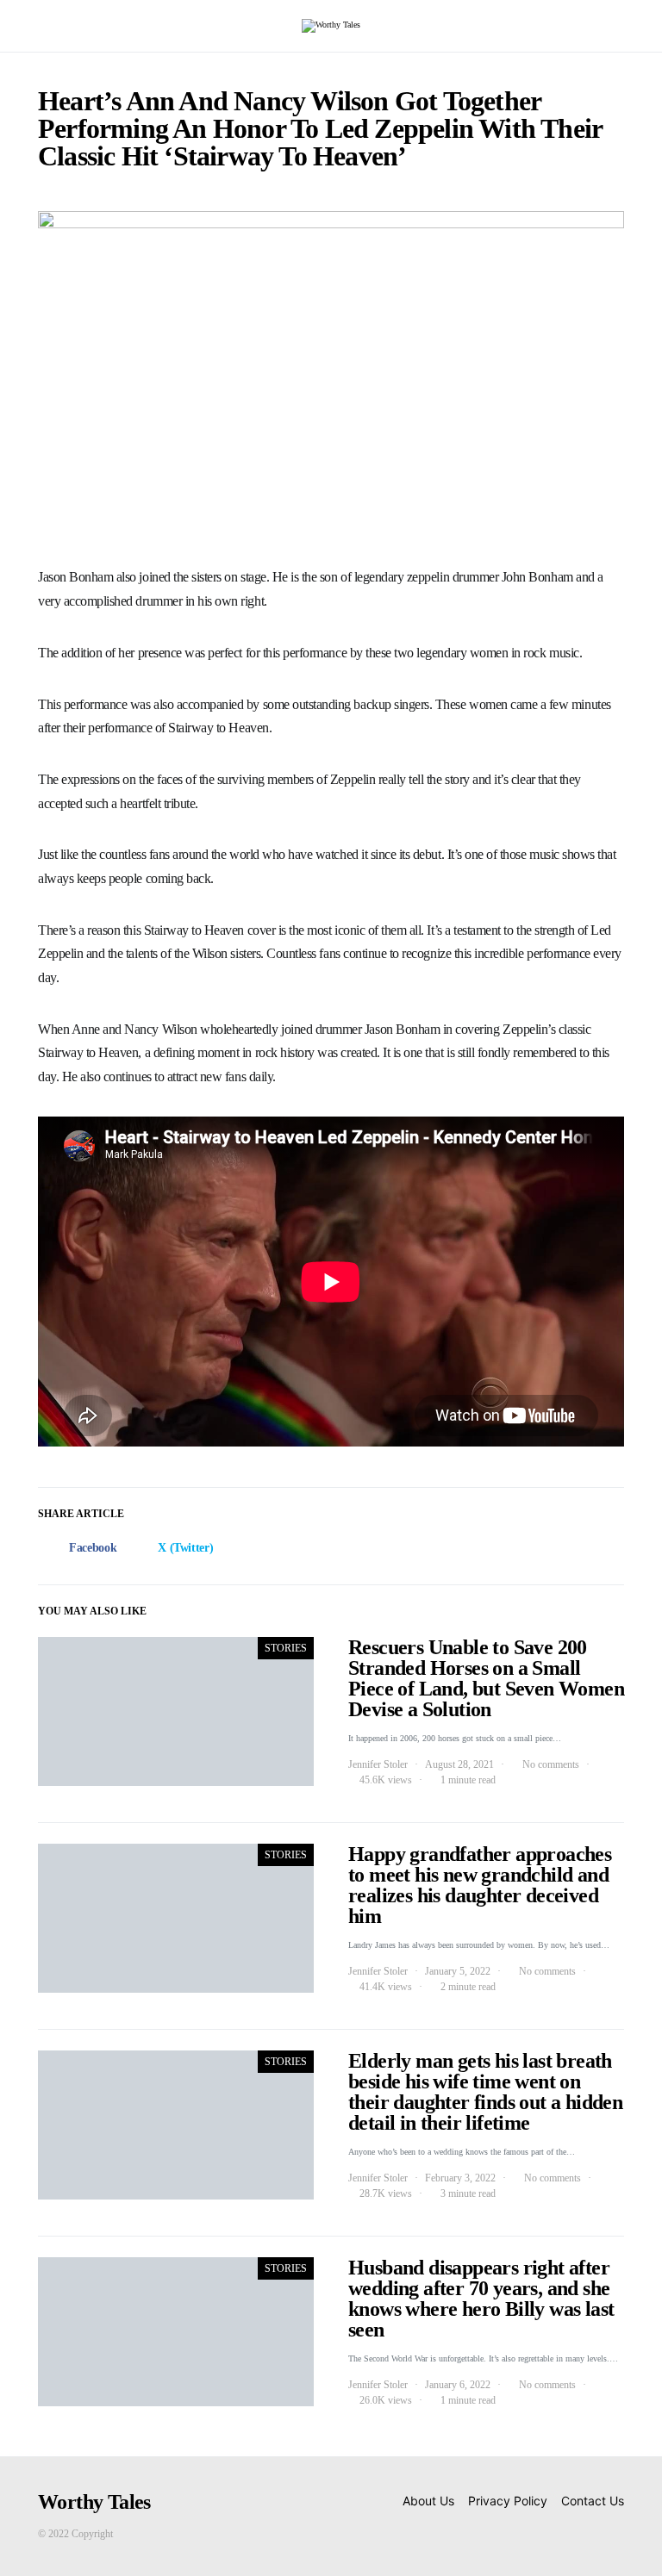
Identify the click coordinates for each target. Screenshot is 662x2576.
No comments (551, 1764)
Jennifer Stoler (378, 1764)
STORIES (286, 1648)
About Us (428, 2501)
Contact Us (593, 2501)
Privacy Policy (508, 2501)
